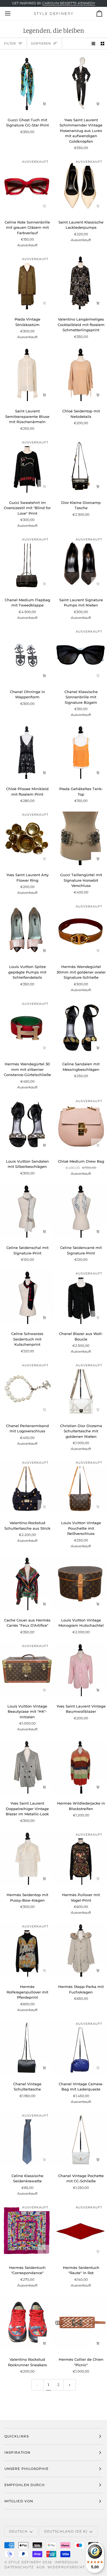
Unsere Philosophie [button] (26, 2469)
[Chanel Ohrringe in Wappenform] (27, 655)
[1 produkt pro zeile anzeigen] (93, 44)
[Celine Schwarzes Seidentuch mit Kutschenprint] (27, 1297)
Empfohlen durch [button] (25, 2485)
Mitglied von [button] (19, 2501)
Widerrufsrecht (66, 2567)
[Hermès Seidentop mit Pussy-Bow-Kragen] (27, 1858)
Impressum (66, 2562)
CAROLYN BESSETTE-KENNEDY (69, 3)
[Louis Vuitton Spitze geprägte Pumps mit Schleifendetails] (27, 930)
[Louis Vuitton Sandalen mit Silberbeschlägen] (27, 1125)
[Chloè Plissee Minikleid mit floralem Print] (27, 752)
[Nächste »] (70, 2385)
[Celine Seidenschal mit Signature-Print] (27, 1211)
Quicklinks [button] (17, 2436)
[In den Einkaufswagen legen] (44, 104)
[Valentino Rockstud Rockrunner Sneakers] (27, 2323)
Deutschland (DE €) (66, 2531)
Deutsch (19, 2531)
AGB (41, 2567)
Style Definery (25, 2562)
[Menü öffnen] (13, 13)
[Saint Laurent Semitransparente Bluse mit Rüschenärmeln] (27, 374)
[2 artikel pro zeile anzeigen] (102, 44)
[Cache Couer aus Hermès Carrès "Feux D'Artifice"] (27, 1584)
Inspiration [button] (17, 2452)
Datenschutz (19, 2567)
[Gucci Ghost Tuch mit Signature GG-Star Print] (27, 83)
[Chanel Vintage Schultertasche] (27, 2047)
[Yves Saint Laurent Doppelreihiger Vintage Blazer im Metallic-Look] (27, 1767)
